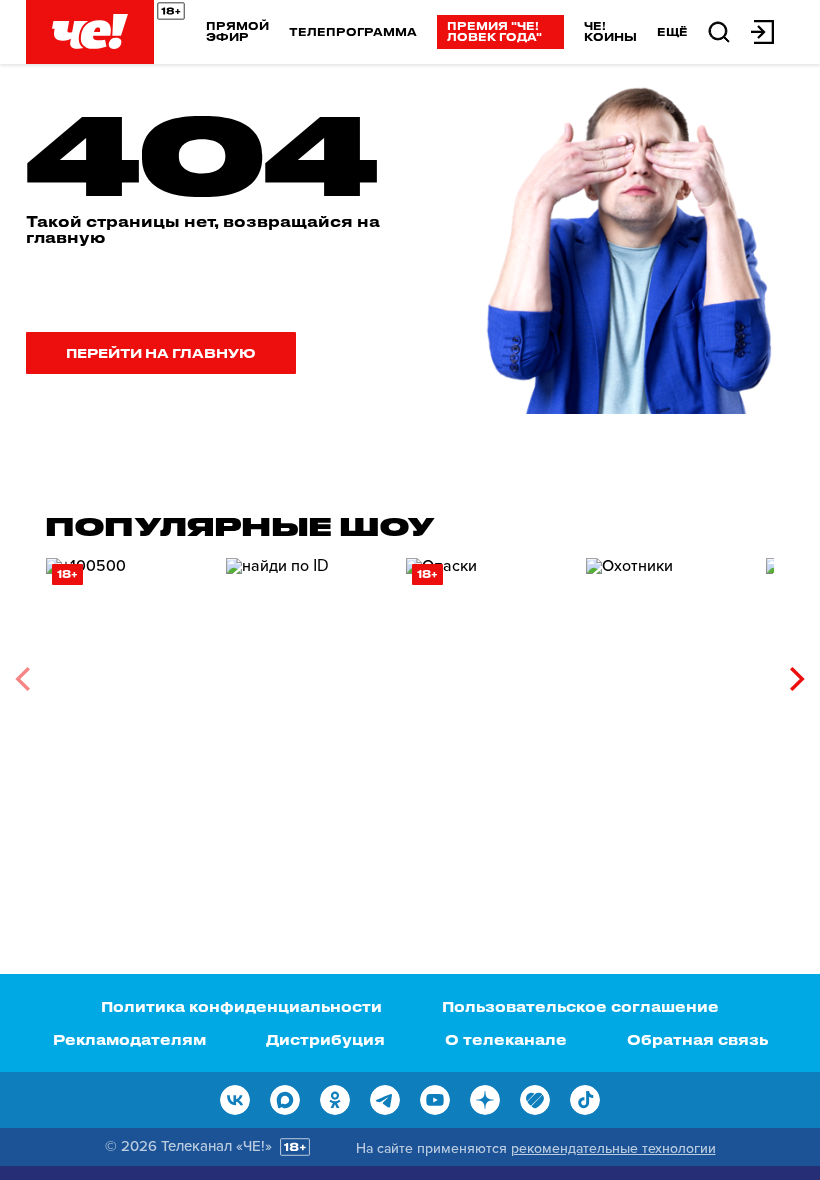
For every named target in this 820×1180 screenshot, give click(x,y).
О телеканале (506, 1039)
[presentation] (22, 679)
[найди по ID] (306, 671)
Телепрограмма (353, 31)
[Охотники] (666, 671)
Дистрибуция (325, 1039)
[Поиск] (719, 30)
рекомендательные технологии (613, 1148)
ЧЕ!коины (610, 31)
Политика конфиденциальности (241, 1006)
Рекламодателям (129, 1039)
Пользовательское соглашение (580, 1006)
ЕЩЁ (672, 32)
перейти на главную (161, 352)
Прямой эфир (237, 31)
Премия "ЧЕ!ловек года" (494, 31)
